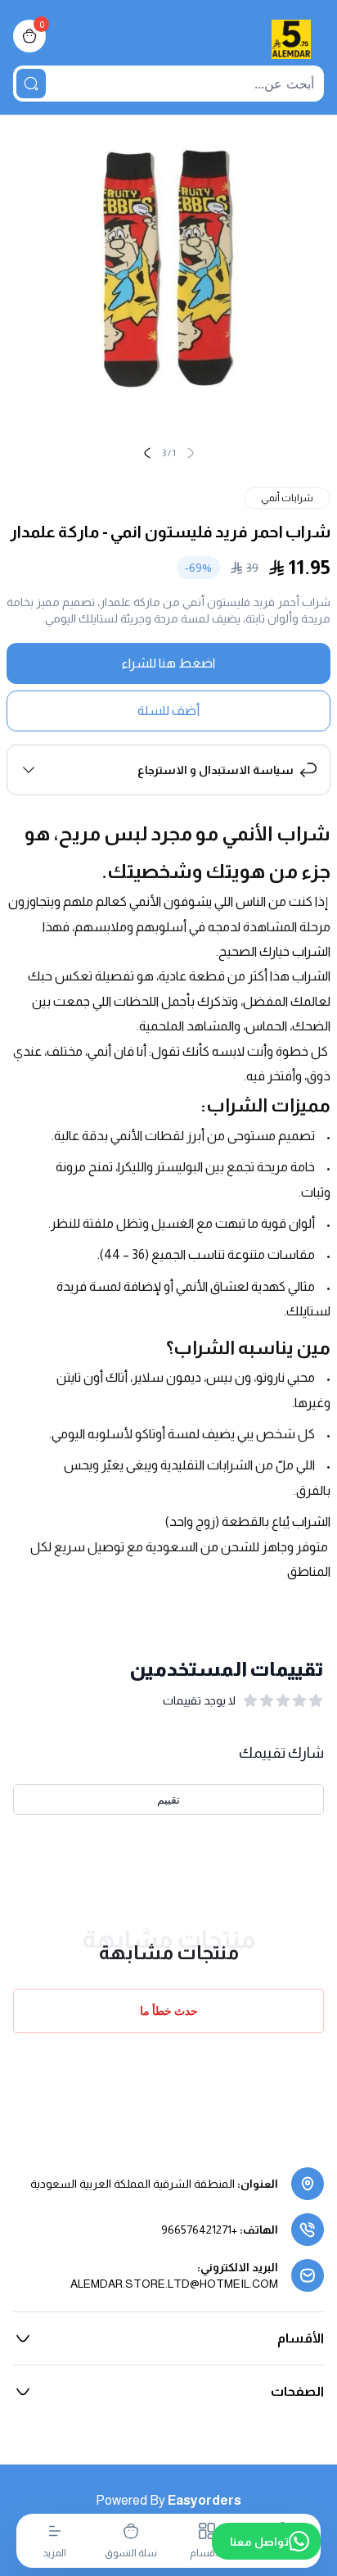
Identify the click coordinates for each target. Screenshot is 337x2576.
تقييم (168, 1799)
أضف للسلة (168, 711)
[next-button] (147, 453)
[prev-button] (191, 453)
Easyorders (204, 2500)
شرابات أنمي (287, 498)
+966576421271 (199, 2230)
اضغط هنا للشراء (168, 663)
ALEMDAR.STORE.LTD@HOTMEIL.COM (174, 2284)
